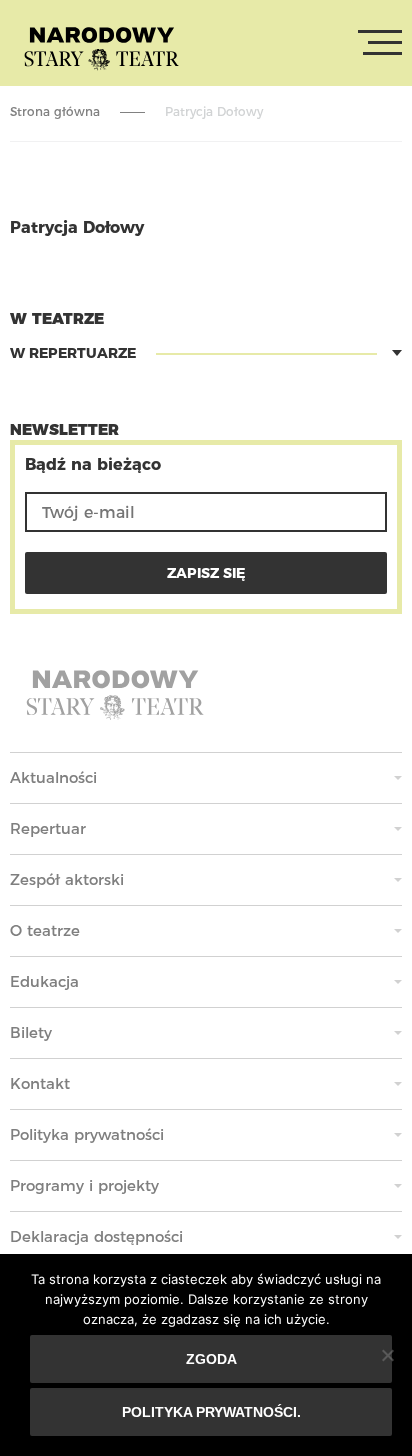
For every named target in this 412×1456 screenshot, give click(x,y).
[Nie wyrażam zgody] (387, 1355)
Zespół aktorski (67, 879)
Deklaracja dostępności (96, 1236)
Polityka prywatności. (211, 1412)
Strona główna (55, 111)
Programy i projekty (84, 1185)
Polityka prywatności (87, 1134)
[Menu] (380, 43)
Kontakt (40, 1083)
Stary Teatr (101, 47)
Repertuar (48, 828)
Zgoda (211, 1359)
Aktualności (53, 777)
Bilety (31, 1032)
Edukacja (44, 981)
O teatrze (45, 930)
